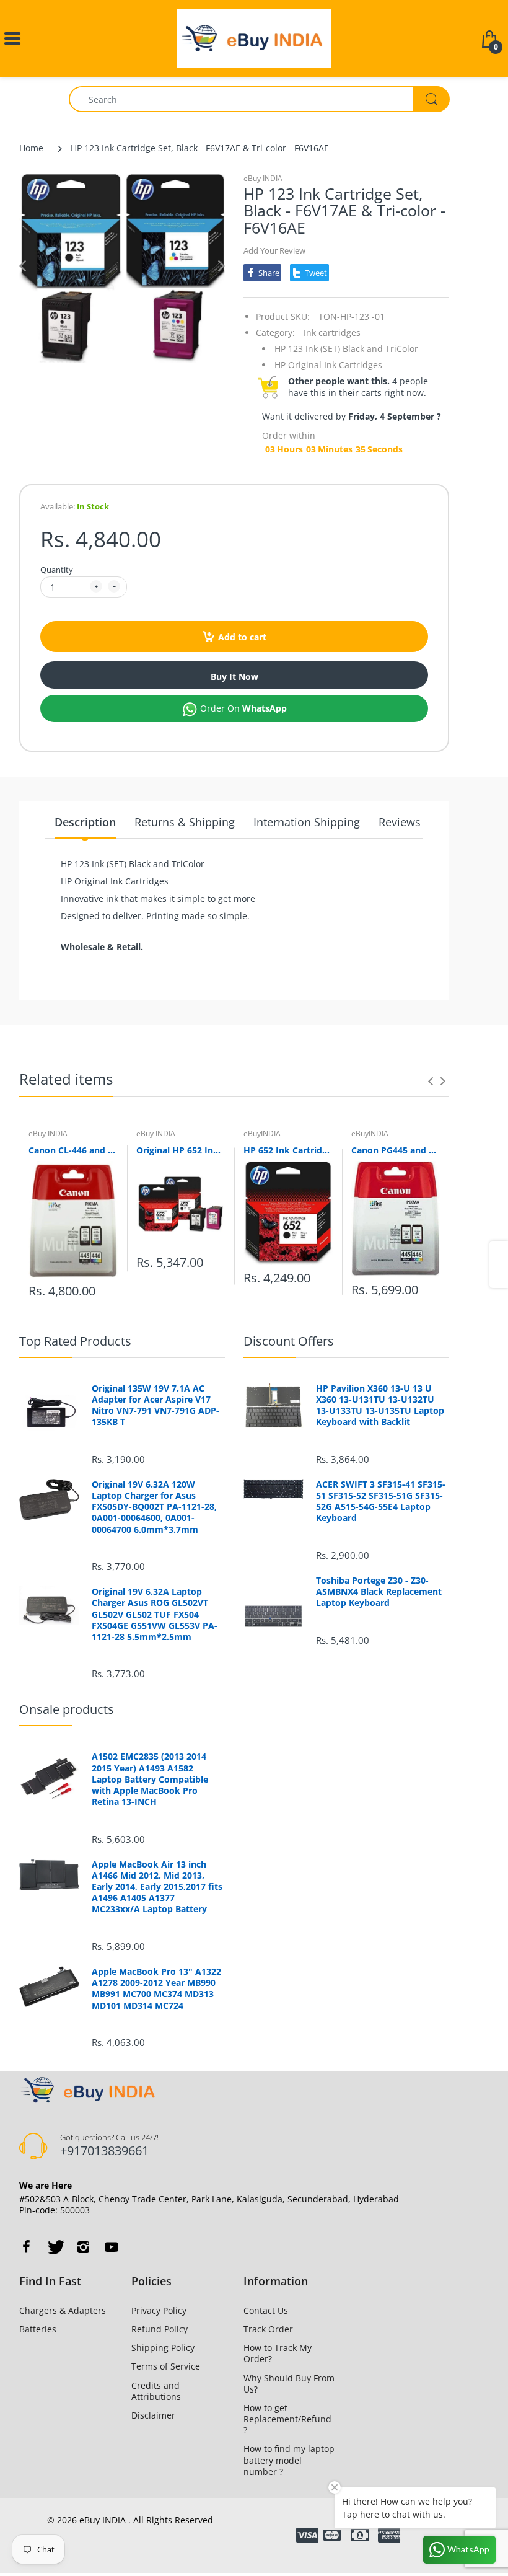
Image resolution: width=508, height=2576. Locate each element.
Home (31, 148)
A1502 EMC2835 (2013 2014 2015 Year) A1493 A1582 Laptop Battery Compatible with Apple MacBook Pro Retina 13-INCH (150, 1779)
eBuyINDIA (262, 1133)
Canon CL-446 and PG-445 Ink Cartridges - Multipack (73, 1150)
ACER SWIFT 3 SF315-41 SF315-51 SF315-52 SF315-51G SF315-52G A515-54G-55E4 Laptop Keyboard (381, 1502)
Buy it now (234, 677)
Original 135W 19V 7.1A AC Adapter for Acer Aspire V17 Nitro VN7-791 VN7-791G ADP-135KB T (155, 1405)
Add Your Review (274, 250)
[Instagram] (83, 2247)
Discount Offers (289, 1341)
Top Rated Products (75, 1341)
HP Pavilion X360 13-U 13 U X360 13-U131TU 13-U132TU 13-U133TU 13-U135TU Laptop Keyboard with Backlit (380, 1405)
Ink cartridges (332, 333)
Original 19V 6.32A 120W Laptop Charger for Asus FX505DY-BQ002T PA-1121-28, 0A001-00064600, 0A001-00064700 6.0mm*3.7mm (154, 1507)
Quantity (57, 570)
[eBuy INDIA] (254, 37)
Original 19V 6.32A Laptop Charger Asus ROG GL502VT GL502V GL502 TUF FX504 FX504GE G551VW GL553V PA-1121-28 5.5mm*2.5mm (155, 1614)
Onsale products (67, 1709)
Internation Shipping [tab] (307, 822)
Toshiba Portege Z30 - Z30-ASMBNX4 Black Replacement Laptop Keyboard (379, 1592)
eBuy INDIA (263, 178)
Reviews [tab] (400, 822)
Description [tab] (85, 822)
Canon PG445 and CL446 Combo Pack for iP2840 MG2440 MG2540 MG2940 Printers (396, 1150)
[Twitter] (55, 2247)
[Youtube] (112, 2247)
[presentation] (431, 1081)
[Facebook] (26, 2247)
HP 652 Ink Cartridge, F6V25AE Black (288, 1150)
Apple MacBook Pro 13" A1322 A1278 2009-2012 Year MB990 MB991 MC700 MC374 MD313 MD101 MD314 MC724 (156, 1989)
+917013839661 (104, 2150)
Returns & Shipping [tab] (185, 822)
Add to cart (242, 637)
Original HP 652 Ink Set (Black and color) (181, 1150)
